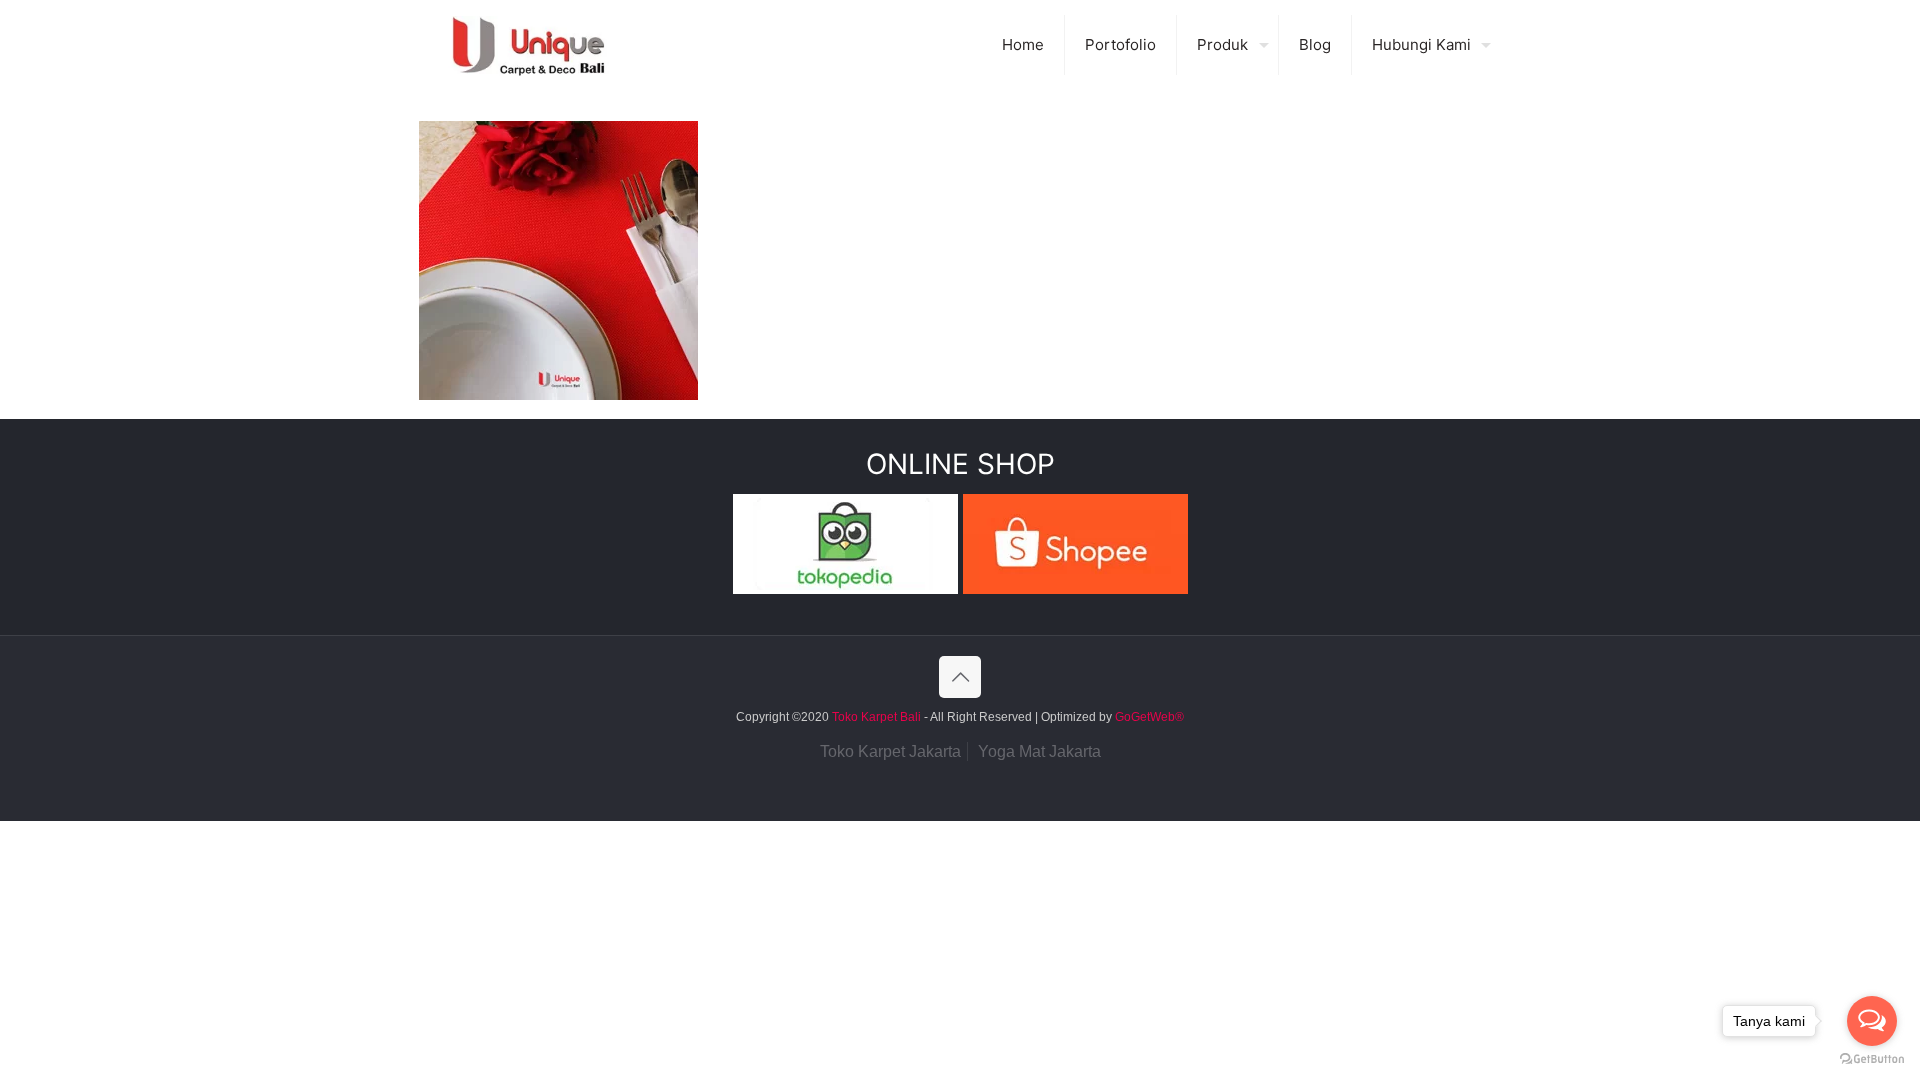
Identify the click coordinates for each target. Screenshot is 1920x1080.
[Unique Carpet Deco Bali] (548, 45)
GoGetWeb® (1148, 717)
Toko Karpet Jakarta (890, 751)
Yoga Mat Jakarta (1039, 751)
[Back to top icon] (960, 677)
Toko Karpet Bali (876, 717)
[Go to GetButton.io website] (1872, 1059)
